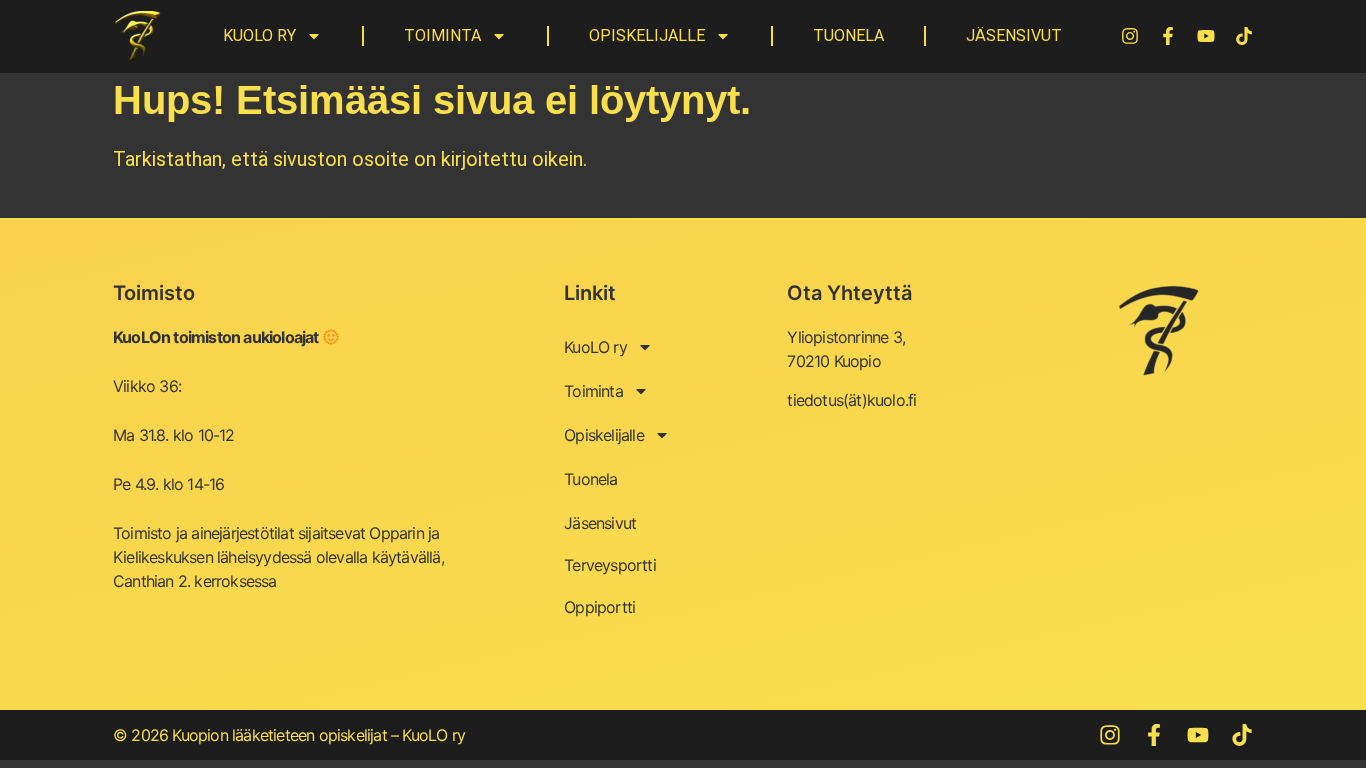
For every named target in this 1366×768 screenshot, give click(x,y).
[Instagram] (1130, 36)
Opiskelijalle (647, 35)
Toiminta (442, 35)
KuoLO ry (259, 35)
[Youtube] (1206, 36)
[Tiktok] (1244, 36)
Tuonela (848, 35)
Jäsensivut (1014, 35)
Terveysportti (610, 565)
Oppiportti (599, 607)
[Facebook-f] (1168, 36)
